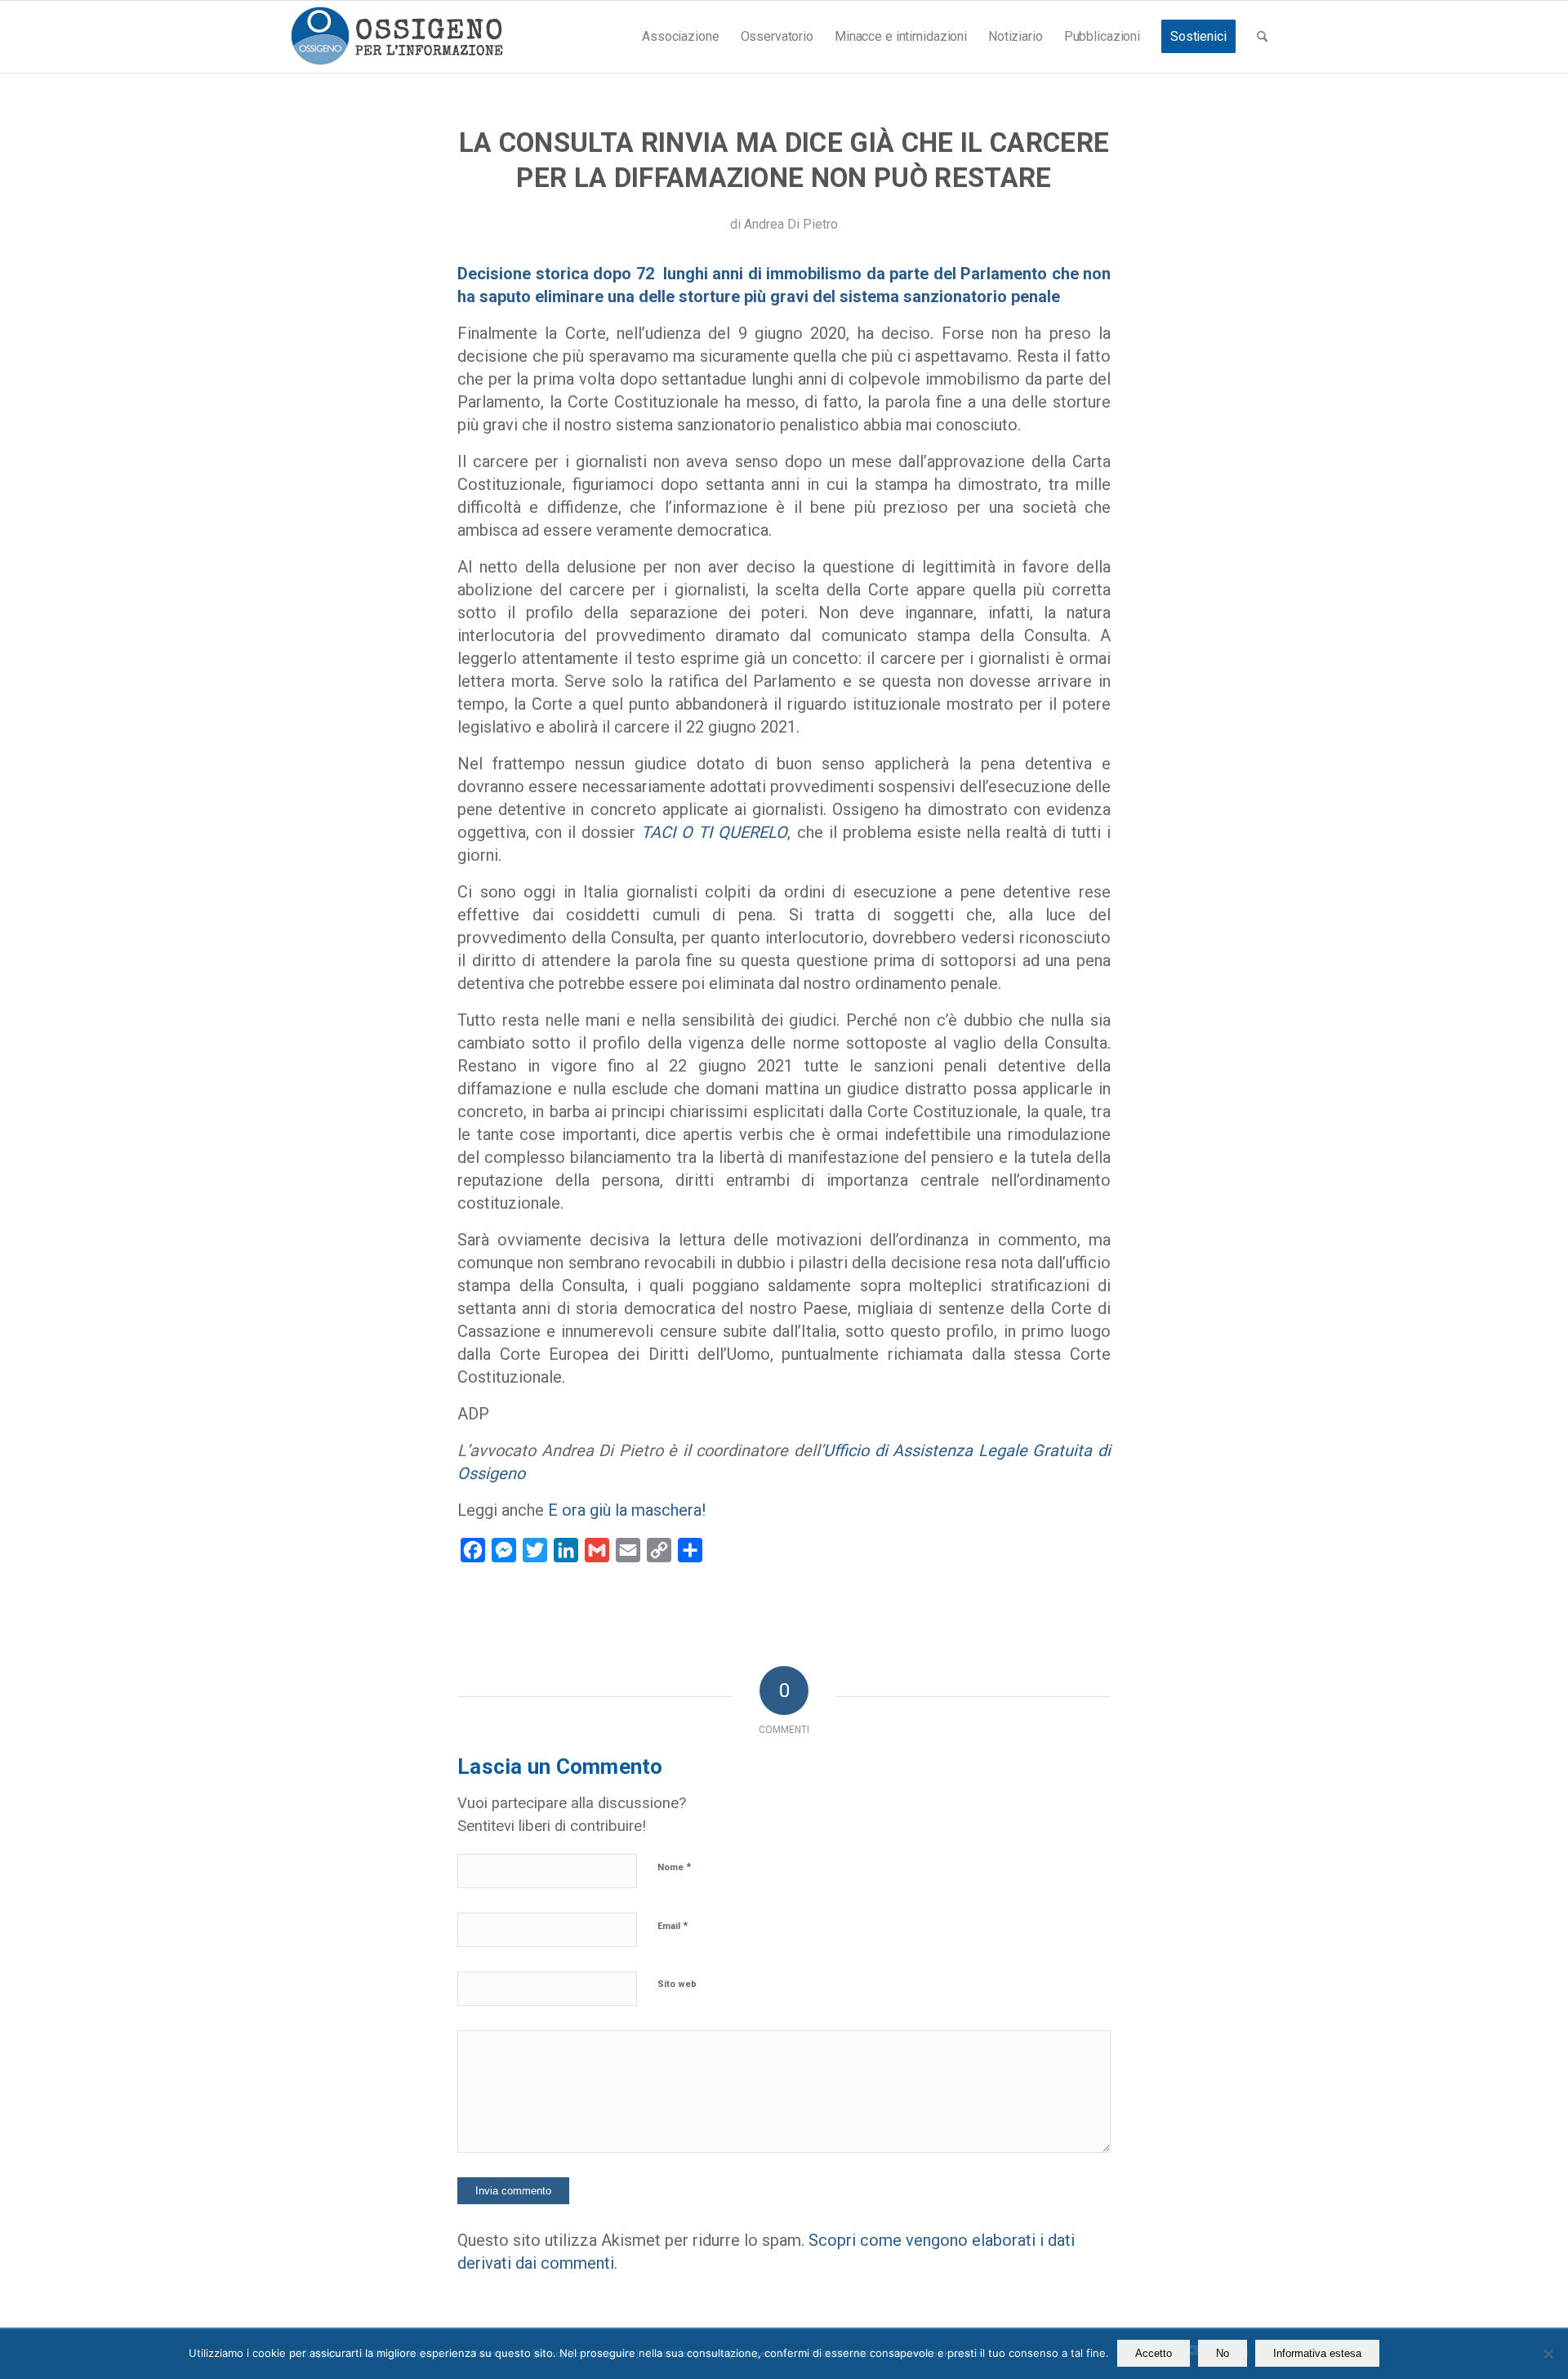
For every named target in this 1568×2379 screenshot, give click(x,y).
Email (673, 1925)
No (1223, 2353)
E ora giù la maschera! (627, 1510)
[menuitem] (680, 37)
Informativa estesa (1317, 2353)
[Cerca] (1262, 37)
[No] (1548, 2354)
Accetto (1154, 2353)
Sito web (677, 1984)
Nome (674, 1867)
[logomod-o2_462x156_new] (396, 37)
